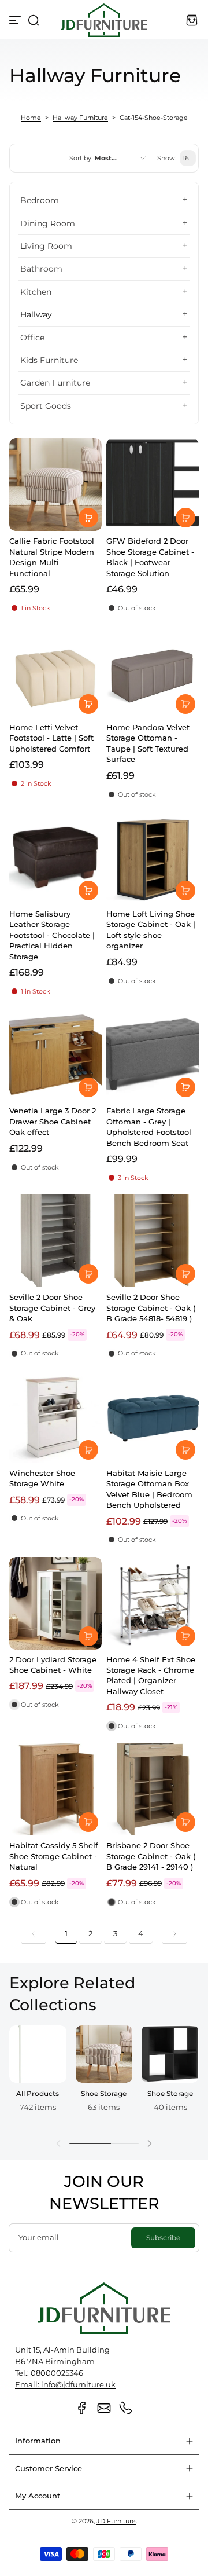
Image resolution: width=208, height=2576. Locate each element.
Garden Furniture (55, 383)
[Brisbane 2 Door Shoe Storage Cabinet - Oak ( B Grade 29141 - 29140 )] (153, 1789)
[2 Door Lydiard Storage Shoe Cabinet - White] (55, 1603)
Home (31, 118)
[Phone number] (126, 2408)
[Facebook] (82, 2408)
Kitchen (36, 292)
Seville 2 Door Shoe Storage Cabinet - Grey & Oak (52, 1308)
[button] (34, 20)
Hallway (36, 314)
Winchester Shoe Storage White (42, 1478)
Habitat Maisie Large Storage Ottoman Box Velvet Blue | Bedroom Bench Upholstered (149, 1489)
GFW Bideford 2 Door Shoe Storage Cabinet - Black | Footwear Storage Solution (150, 557)
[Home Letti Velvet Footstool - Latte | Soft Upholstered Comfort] (55, 671)
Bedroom (40, 200)
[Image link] (38, 2077)
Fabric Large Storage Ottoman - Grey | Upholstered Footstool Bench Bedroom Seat (149, 1126)
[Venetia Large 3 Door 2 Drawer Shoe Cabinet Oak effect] (55, 1054)
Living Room (46, 246)
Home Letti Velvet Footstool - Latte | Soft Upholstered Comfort (51, 738)
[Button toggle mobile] (16, 20)
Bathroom (41, 269)
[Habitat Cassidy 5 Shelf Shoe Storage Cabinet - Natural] (55, 1789)
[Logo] (104, 20)
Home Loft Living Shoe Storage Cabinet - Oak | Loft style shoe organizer (151, 930)
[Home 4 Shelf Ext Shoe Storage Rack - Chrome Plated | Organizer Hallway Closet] (153, 1603)
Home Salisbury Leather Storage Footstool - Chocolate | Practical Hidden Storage (52, 935)
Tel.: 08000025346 (49, 2373)
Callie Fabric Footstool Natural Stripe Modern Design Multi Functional (52, 557)
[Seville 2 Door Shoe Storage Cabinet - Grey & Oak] (55, 1241)
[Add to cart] (88, 518)
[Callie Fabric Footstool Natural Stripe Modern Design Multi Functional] (55, 485)
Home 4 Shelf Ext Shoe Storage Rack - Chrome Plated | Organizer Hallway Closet (151, 1675)
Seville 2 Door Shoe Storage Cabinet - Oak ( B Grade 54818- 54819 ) (151, 1308)
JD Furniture (116, 2521)
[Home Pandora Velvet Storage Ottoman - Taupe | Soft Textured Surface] (153, 671)
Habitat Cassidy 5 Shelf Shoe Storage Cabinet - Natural (54, 1856)
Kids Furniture (49, 360)
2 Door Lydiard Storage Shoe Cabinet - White (53, 1665)
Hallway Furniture (80, 118)
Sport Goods (46, 406)
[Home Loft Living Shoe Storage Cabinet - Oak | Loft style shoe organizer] (153, 858)
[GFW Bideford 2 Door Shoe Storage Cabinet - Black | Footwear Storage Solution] (153, 485)
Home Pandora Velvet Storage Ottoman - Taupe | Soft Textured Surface (148, 743)
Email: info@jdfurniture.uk (65, 2385)
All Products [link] (38, 2093)
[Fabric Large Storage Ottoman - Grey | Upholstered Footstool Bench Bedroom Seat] (153, 1054)
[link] (34, 1934)
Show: (167, 158)
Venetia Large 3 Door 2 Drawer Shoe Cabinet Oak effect (53, 1121)
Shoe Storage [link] (104, 2093)
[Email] (104, 2408)
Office (32, 338)
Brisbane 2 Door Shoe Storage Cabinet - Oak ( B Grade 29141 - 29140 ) (151, 1856)
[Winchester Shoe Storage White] (55, 1417)
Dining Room (48, 223)
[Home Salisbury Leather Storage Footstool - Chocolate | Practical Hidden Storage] (55, 858)
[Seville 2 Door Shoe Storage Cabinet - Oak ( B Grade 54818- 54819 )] (153, 1241)
